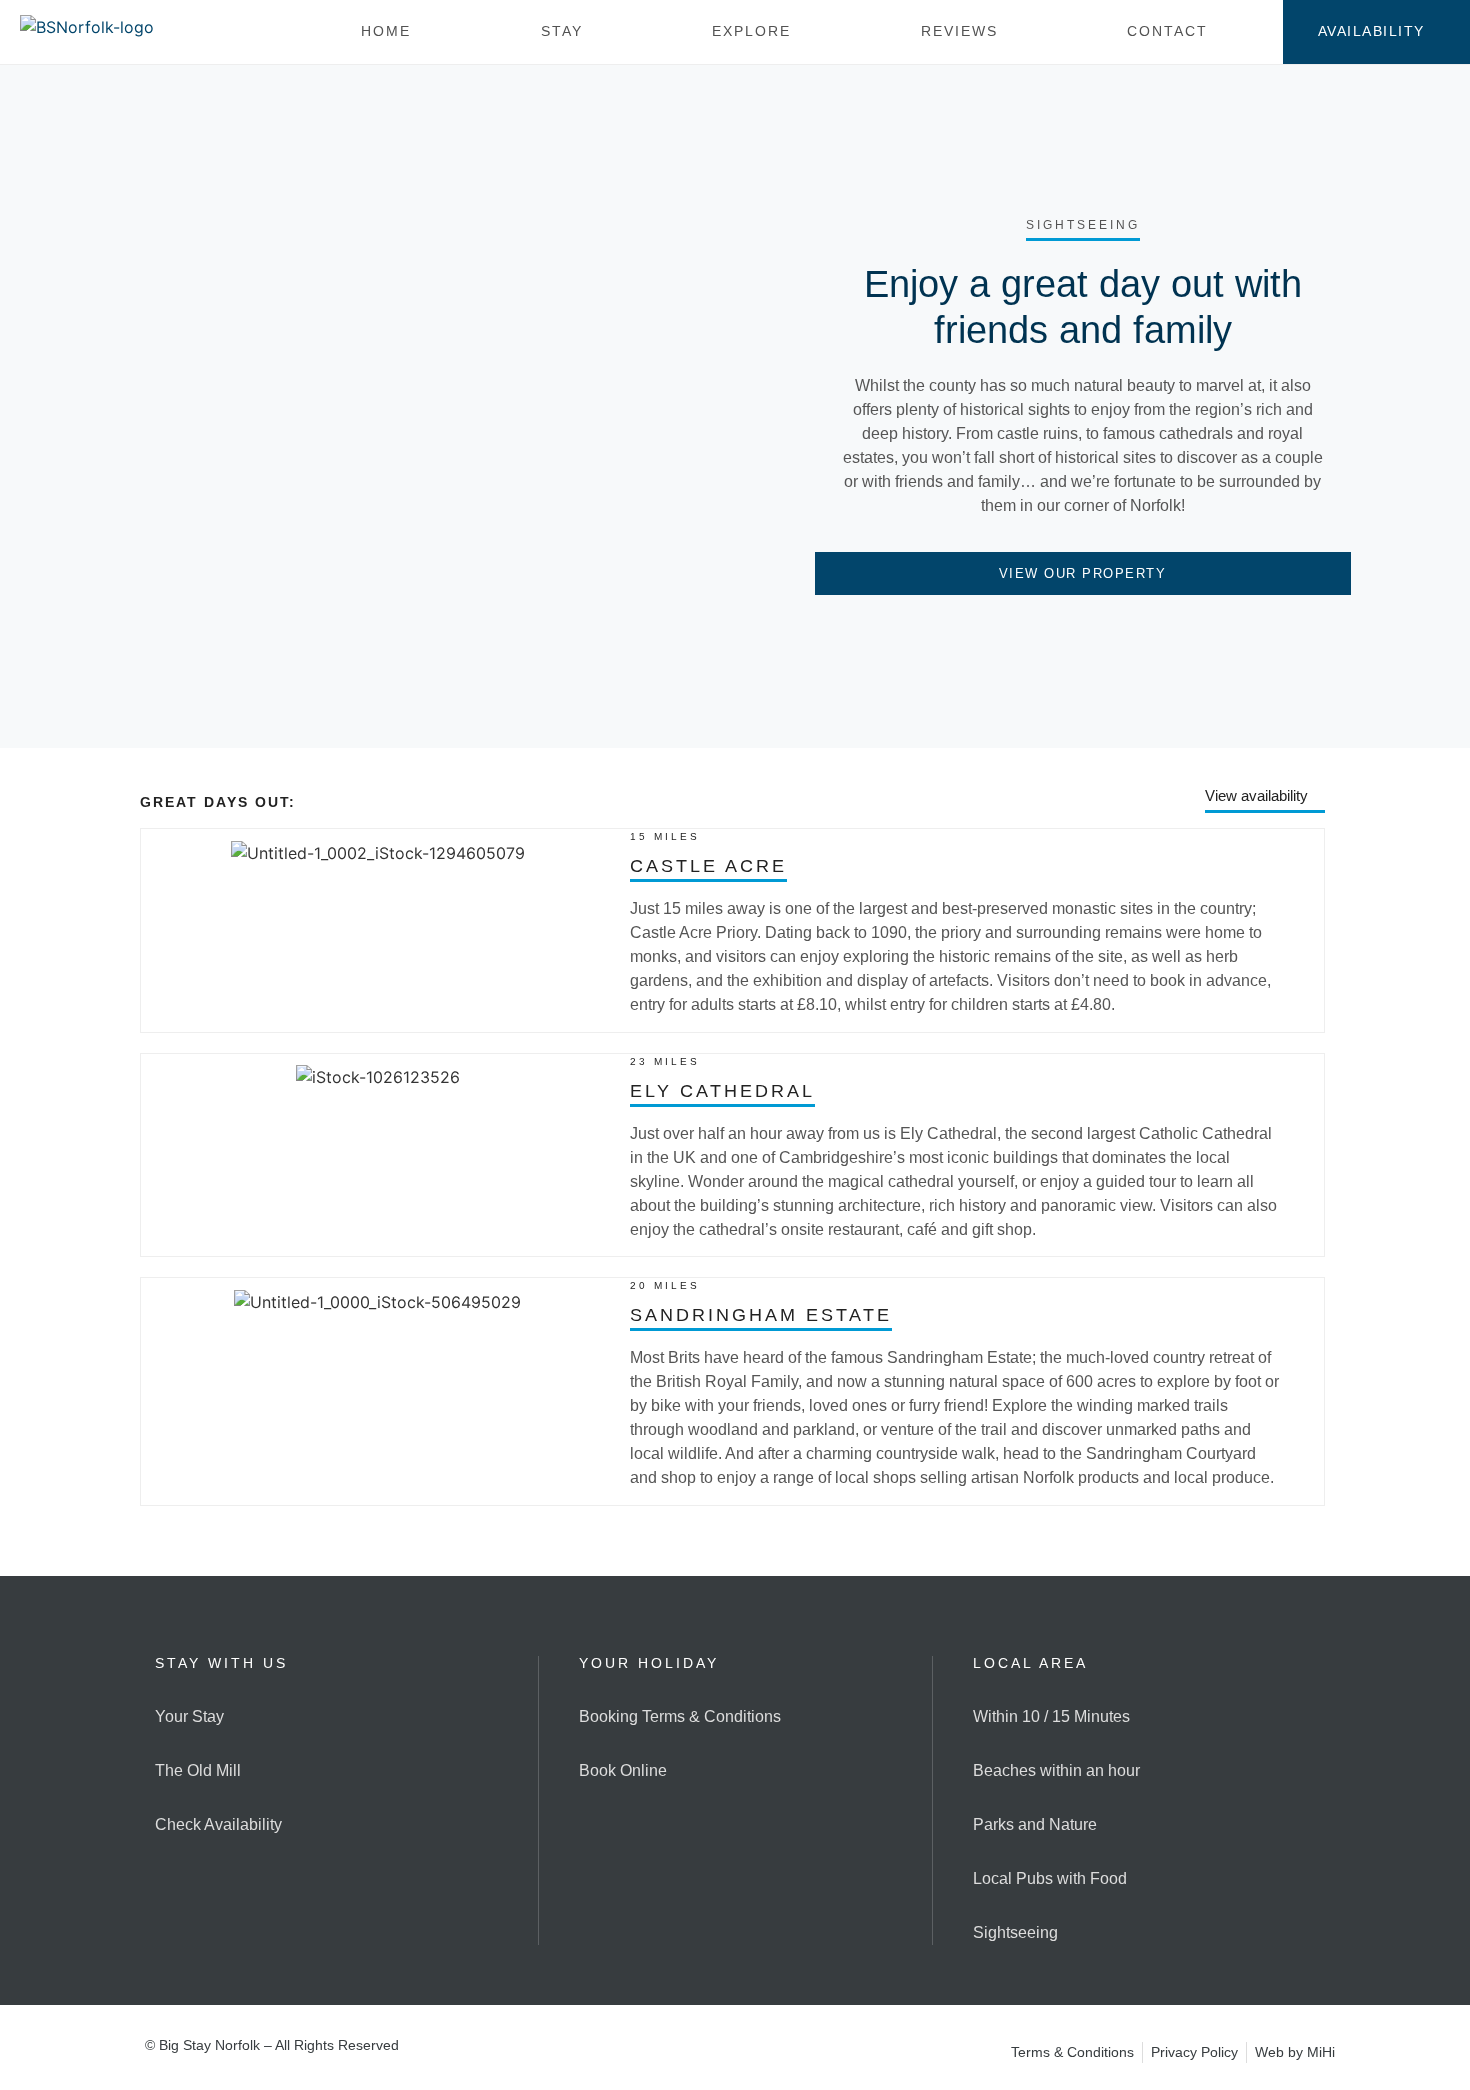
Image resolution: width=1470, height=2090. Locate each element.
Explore (751, 31)
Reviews (959, 31)
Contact (1167, 31)
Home (386, 31)
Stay (562, 31)
